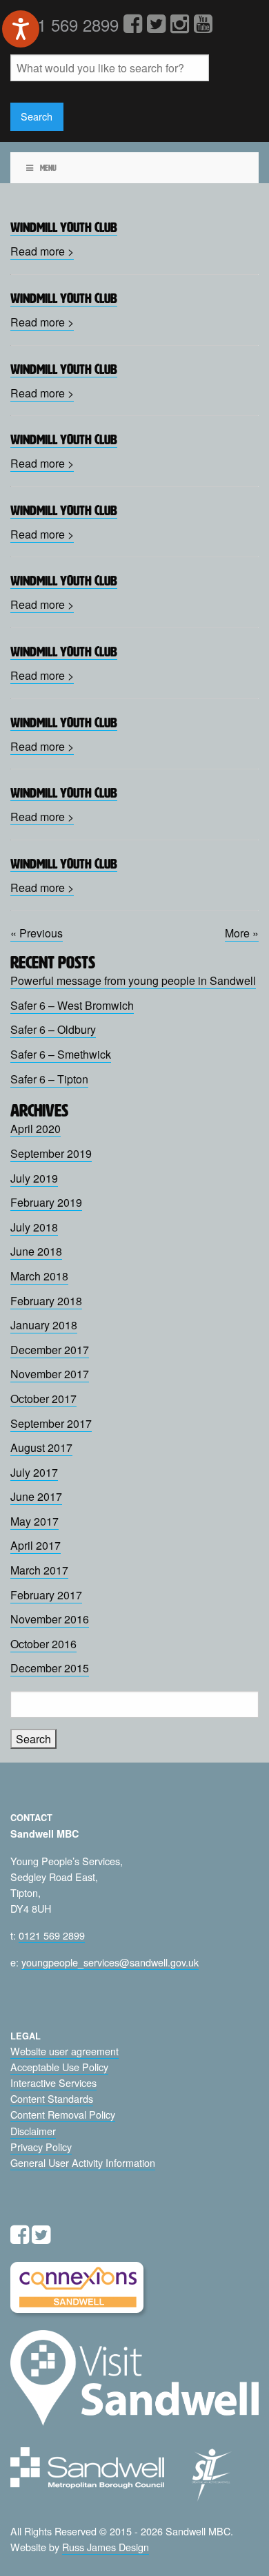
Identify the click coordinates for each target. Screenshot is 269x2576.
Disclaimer (33, 2131)
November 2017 (50, 1374)
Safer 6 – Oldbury (53, 1029)
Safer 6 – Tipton (49, 1079)
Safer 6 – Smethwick (61, 1054)
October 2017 (43, 1399)
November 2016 (50, 1619)
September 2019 (51, 1153)
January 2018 (44, 1325)
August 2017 (41, 1447)
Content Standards (52, 2098)
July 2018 (34, 1227)
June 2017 (36, 1496)
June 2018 (36, 1251)
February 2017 (46, 1595)
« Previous (37, 933)
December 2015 (50, 1668)
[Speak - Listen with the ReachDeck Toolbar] (21, 29)
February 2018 (46, 1301)
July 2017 (34, 1472)
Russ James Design (106, 2547)
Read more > (42, 251)
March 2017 (39, 1570)
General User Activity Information (83, 2162)
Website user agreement (64, 2051)
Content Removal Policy (63, 2114)
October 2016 (43, 1644)
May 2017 (34, 1521)
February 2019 (46, 1202)
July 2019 (34, 1178)
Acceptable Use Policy (59, 2067)
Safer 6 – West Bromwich (72, 1005)
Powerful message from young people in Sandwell (133, 980)
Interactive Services (53, 2082)
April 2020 (36, 1129)
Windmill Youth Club (64, 227)
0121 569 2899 (52, 1935)
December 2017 (50, 1350)
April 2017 (36, 1545)
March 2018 (39, 1276)
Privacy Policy (41, 2147)
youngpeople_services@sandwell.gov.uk (110, 1962)
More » (242, 933)
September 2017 (51, 1423)
